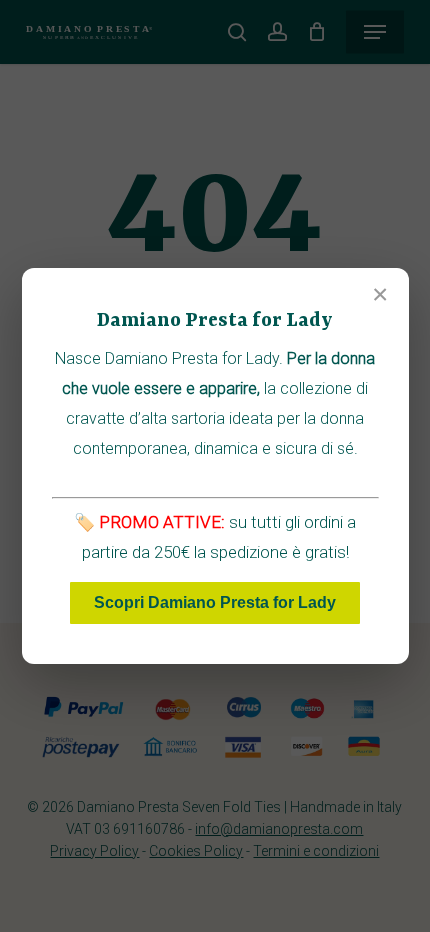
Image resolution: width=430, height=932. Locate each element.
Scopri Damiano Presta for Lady (215, 602)
